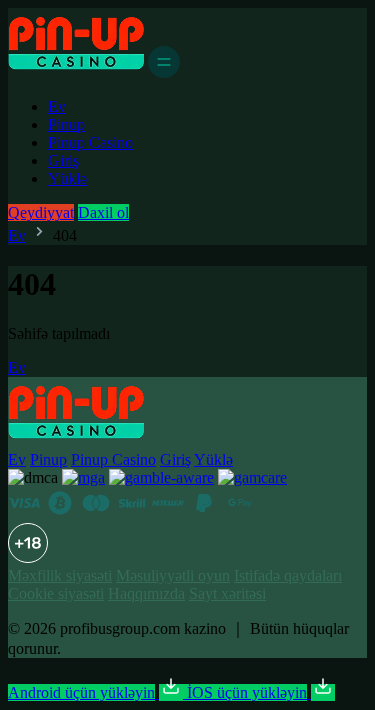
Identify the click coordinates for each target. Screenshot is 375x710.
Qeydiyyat (41, 212)
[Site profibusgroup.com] (76, 72)
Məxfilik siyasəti (60, 575)
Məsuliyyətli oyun (173, 575)
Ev (57, 106)
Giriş (63, 160)
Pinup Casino (90, 142)
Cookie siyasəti (56, 593)
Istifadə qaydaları (288, 575)
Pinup (66, 124)
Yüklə (67, 178)
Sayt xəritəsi (227, 593)
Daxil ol (103, 212)
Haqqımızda (146, 593)
